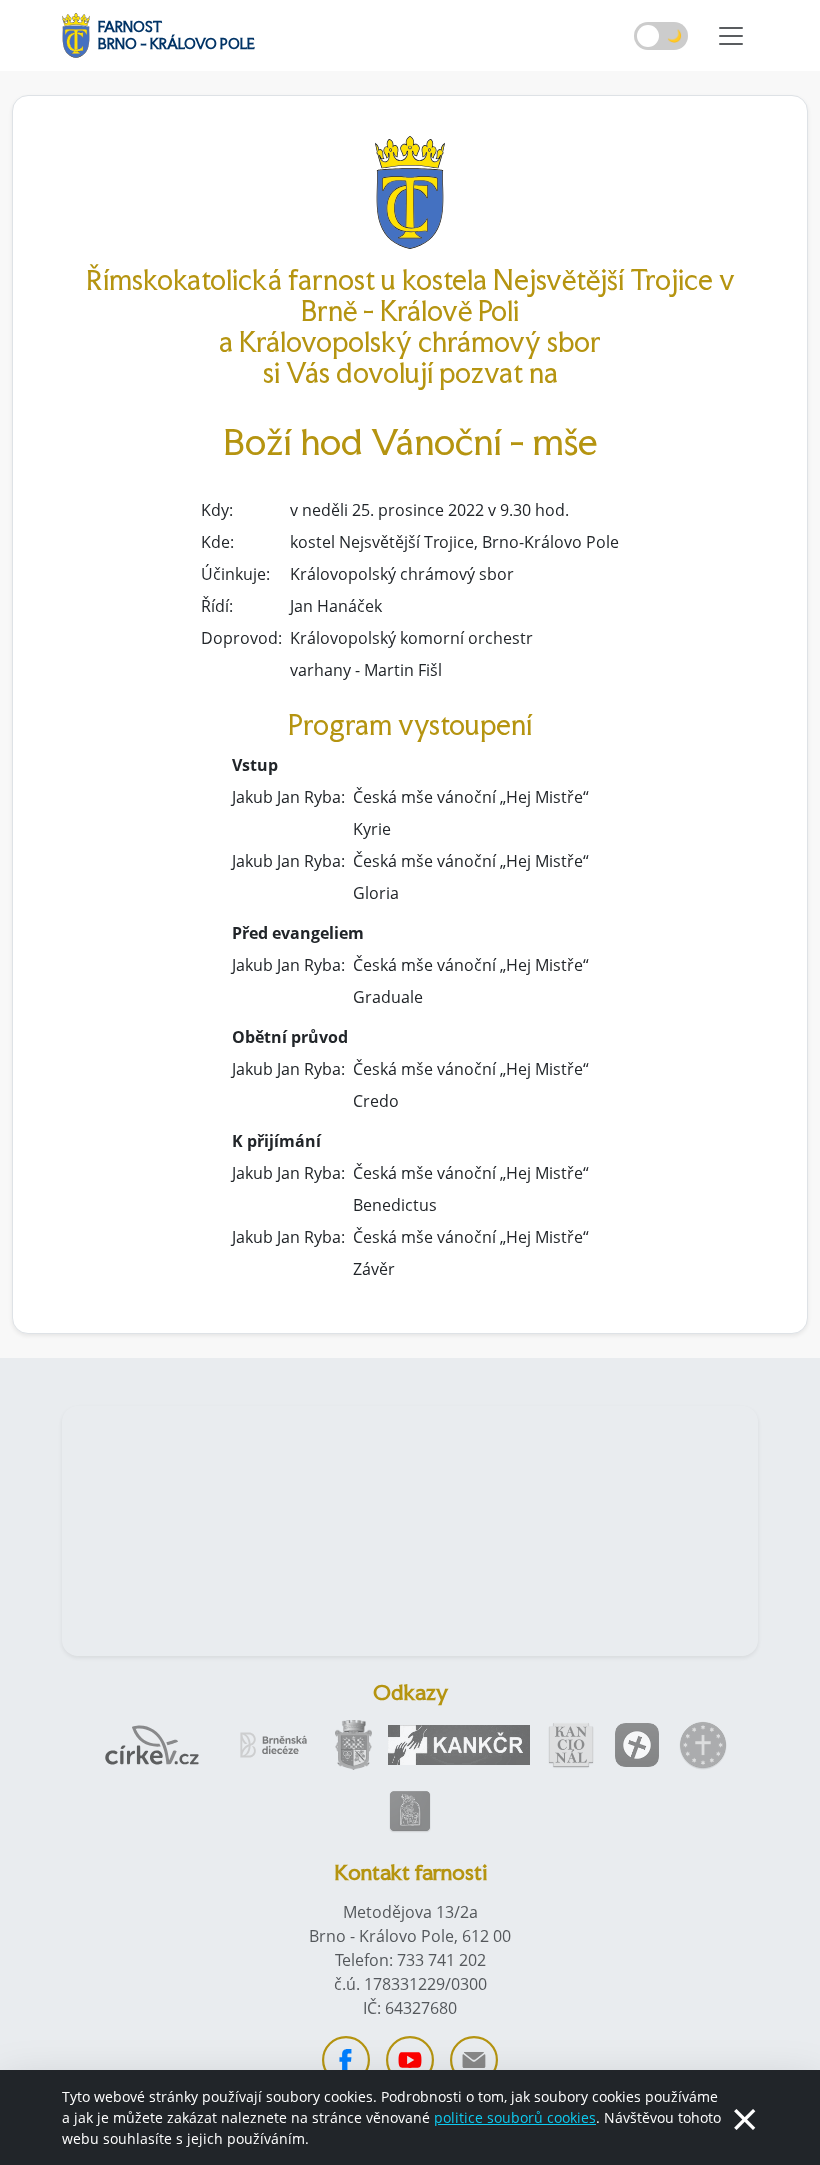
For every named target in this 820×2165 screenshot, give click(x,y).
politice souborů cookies (515, 2117)
